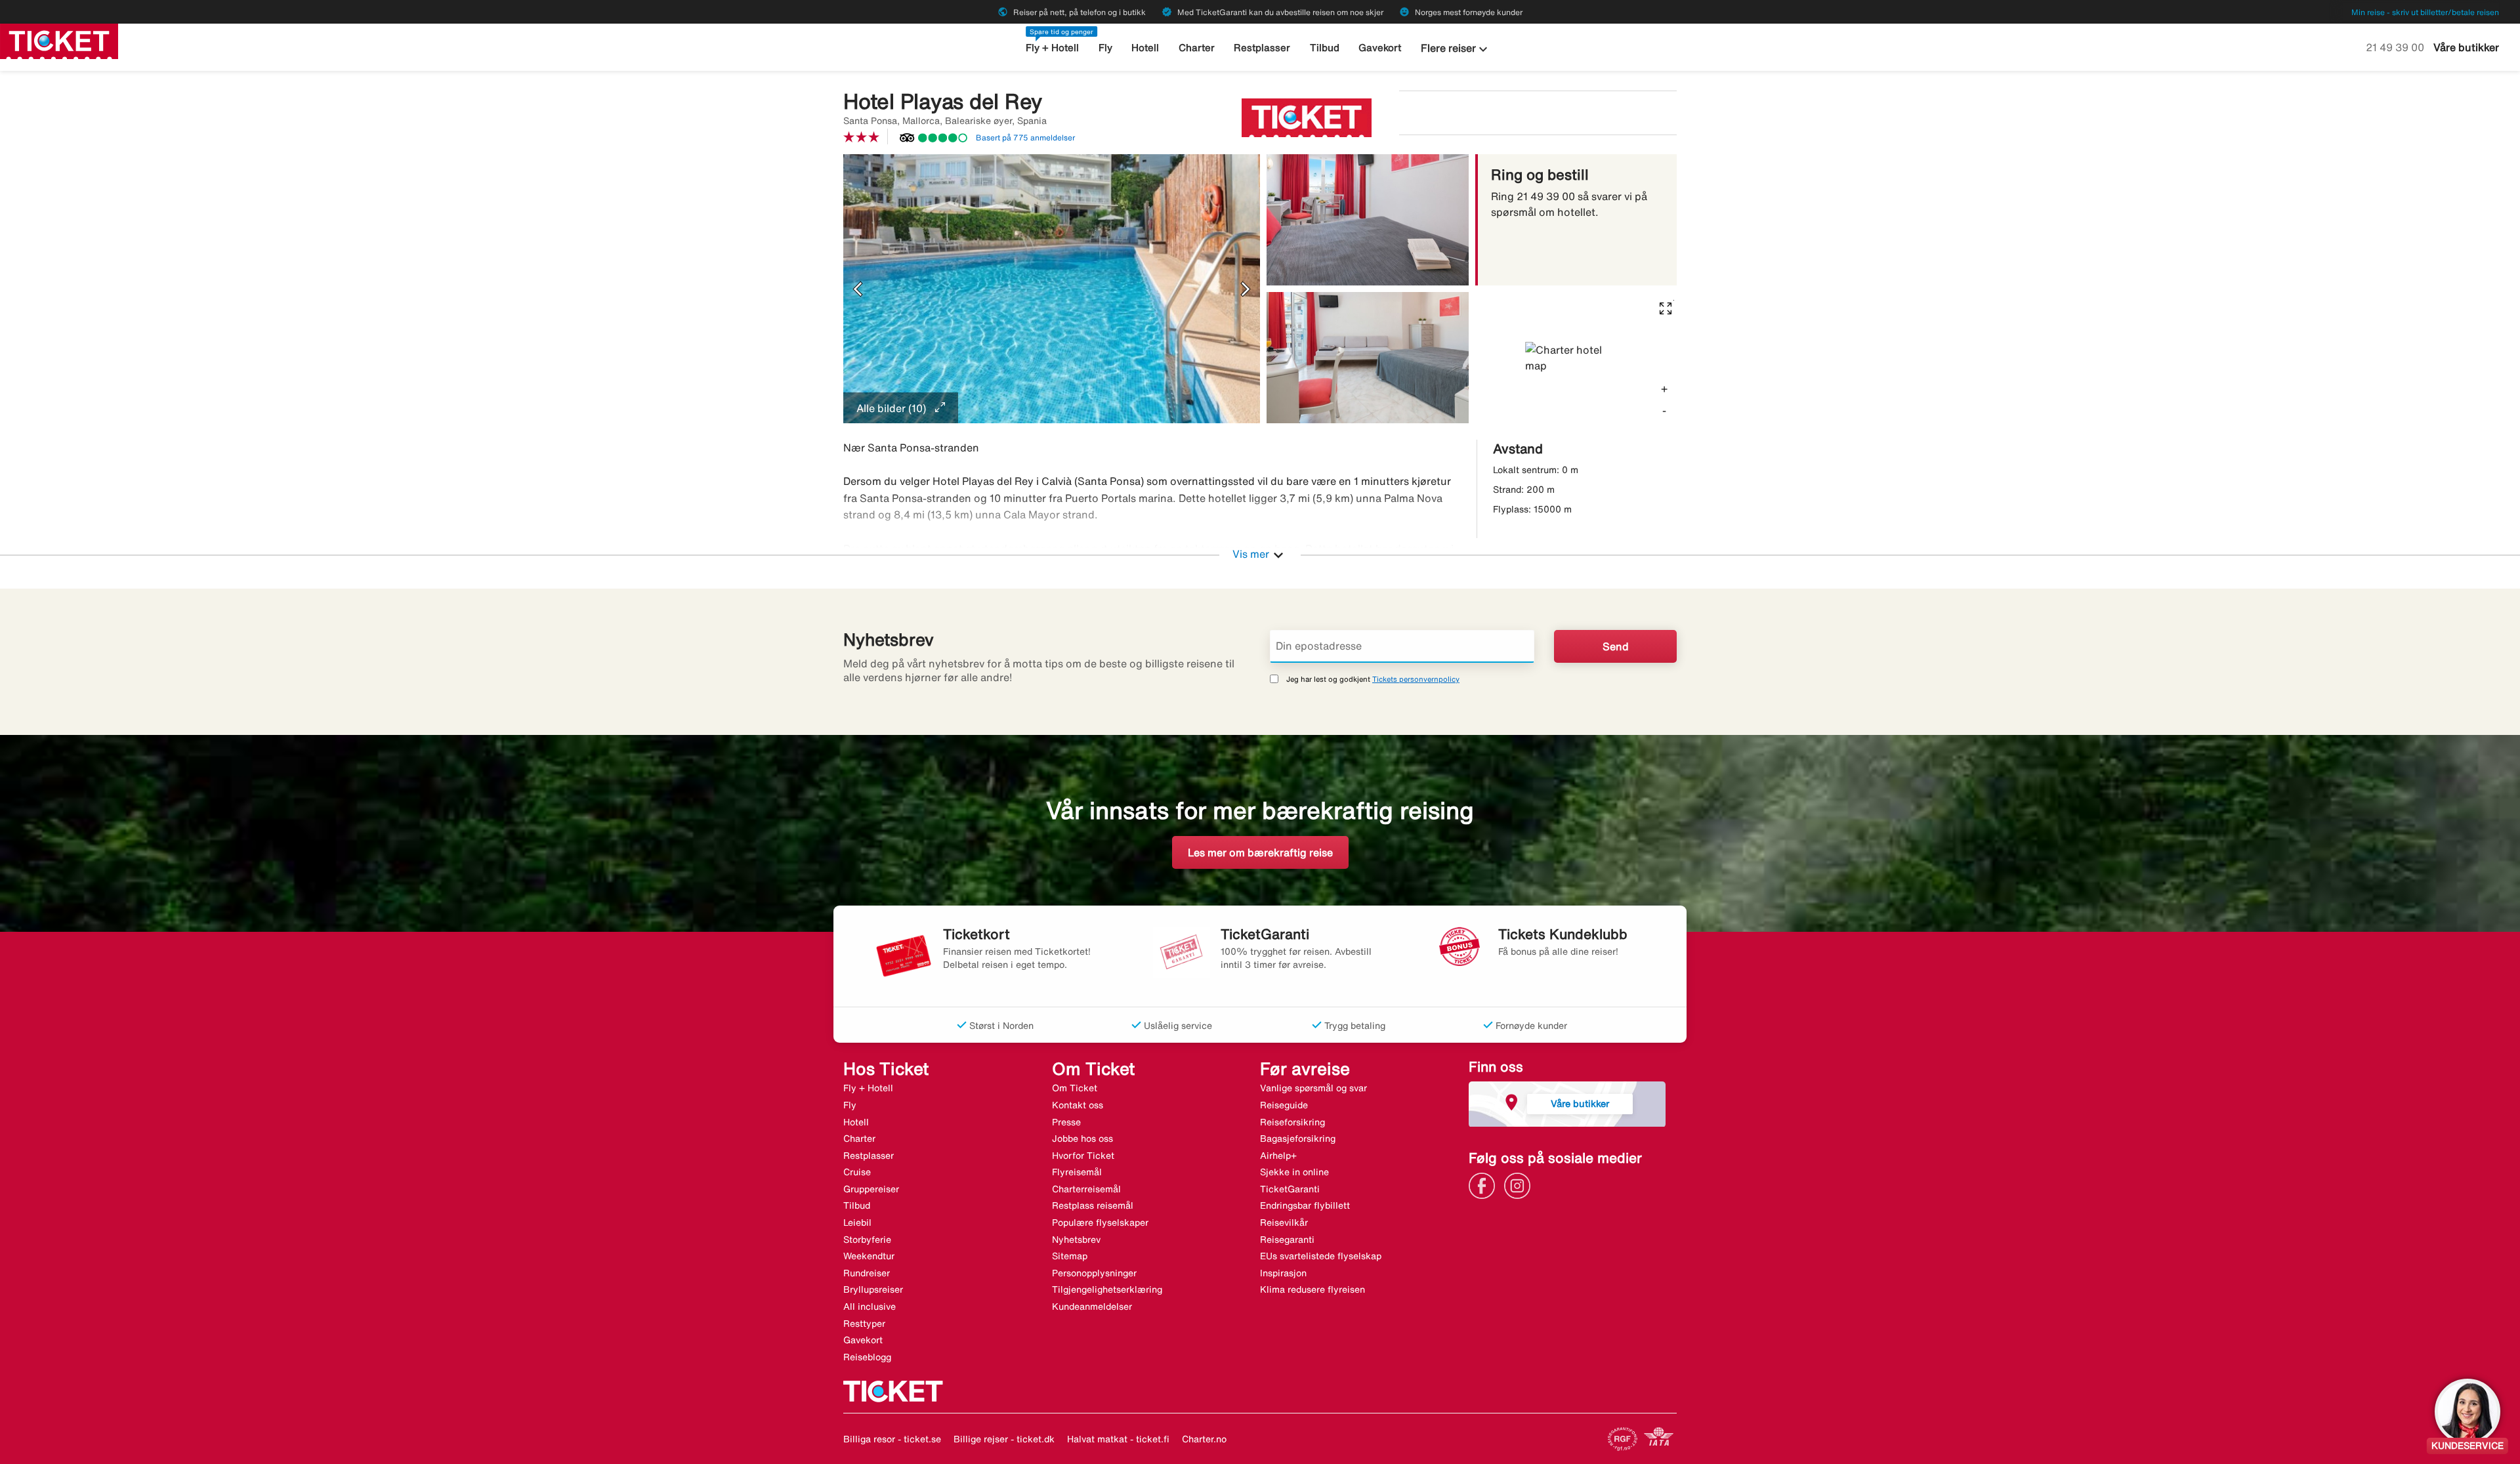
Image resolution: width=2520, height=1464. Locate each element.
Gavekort (1380, 48)
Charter (1197, 48)
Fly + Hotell (1052, 48)
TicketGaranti (1290, 1189)
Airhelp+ (1278, 1156)
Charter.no (1204, 1439)
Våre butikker (2466, 47)
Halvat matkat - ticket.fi (1118, 1439)
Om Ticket (1075, 1088)
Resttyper (864, 1324)
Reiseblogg (867, 1357)
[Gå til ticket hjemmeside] (59, 40)
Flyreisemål (1077, 1172)
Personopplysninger (1094, 1273)
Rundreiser (867, 1273)
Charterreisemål (1086, 1189)
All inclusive (870, 1307)
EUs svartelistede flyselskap (1321, 1256)
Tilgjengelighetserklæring (1107, 1289)
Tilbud (1325, 48)
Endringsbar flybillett (1305, 1205)
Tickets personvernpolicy (1416, 679)
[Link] (1485, 1184)
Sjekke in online (1294, 1172)
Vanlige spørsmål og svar (1313, 1088)
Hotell (1145, 48)
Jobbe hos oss (1082, 1139)
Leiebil (857, 1223)
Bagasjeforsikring (1298, 1139)
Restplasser (1262, 48)
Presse (1066, 1122)
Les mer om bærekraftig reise (1260, 852)
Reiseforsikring (1292, 1122)
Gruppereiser (871, 1189)
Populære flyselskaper (1100, 1223)
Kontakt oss (1078, 1105)
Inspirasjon (1283, 1273)
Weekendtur (869, 1256)
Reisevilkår (1284, 1223)
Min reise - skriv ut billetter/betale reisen (2425, 12)
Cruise (857, 1172)
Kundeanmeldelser (1092, 1307)
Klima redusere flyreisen (1312, 1289)
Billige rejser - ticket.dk (1004, 1439)
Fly (1105, 48)
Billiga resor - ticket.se (892, 1439)
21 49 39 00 (2396, 47)
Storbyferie (867, 1240)
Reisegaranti (1287, 1240)
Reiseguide (1284, 1105)
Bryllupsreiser (873, 1289)
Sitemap (1070, 1256)
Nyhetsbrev (1076, 1240)
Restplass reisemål (1093, 1205)
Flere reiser (1456, 49)
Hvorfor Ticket (1083, 1156)
